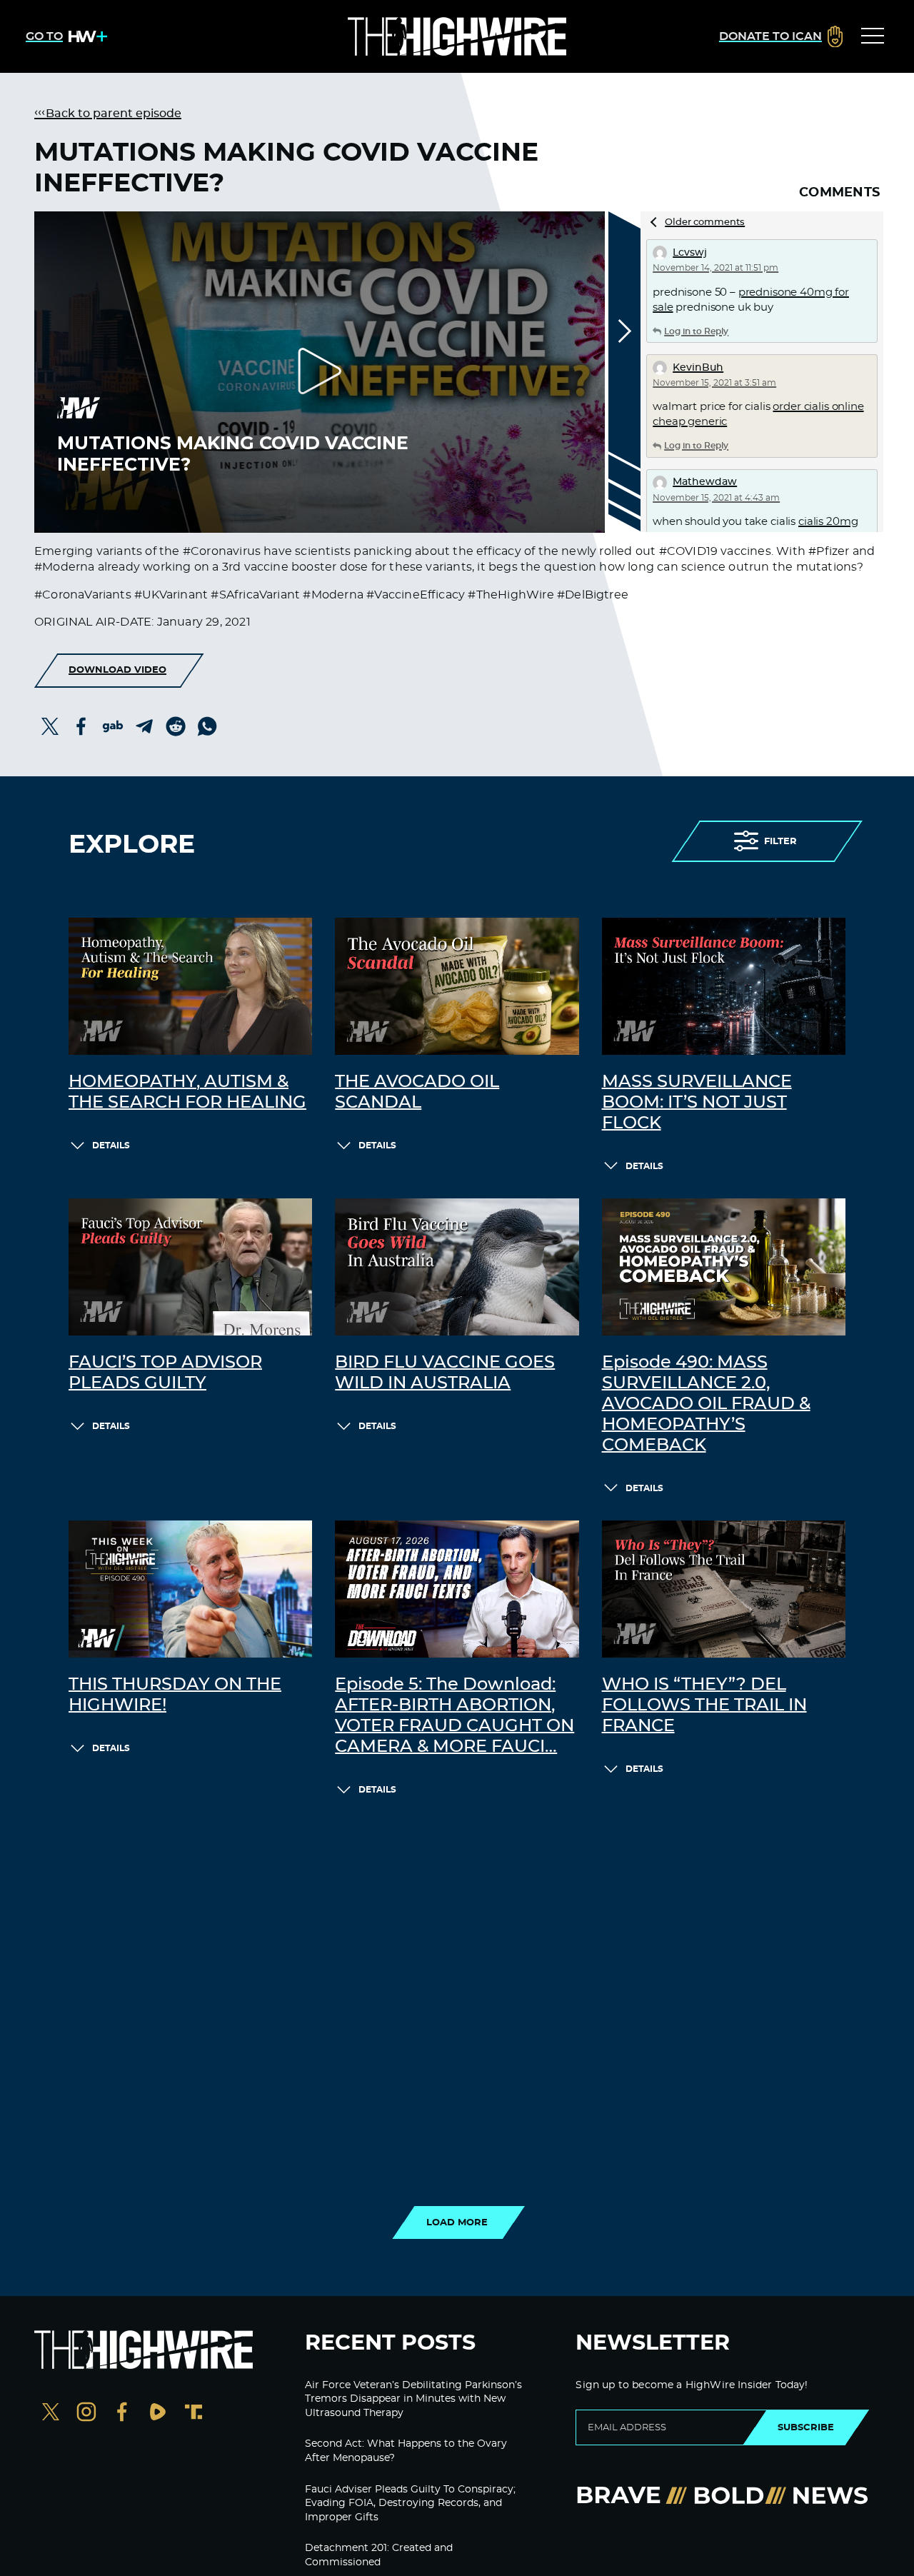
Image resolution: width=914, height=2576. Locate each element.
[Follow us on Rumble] (158, 2414)
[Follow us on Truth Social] (194, 2414)
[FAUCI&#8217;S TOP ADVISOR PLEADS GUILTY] (190, 1267)
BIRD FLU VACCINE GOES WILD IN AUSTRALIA (445, 1373)
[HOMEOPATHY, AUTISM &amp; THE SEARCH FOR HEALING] (190, 986)
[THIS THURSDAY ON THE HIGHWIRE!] (190, 1589)
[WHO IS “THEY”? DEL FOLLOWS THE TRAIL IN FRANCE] (724, 1589)
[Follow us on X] (51, 2414)
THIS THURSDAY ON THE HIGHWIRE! (175, 1695)
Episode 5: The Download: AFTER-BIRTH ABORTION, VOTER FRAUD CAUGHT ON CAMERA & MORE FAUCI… (455, 1715)
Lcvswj (690, 253)
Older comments (705, 222)
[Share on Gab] (113, 726)
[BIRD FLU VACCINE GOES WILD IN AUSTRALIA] (457, 1267)
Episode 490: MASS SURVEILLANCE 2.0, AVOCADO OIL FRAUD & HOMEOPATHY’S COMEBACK (706, 1404)
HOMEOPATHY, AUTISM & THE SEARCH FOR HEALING (187, 1092)
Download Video (117, 670)
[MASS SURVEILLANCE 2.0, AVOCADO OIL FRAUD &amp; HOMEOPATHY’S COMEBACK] (724, 1267)
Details (111, 1146)
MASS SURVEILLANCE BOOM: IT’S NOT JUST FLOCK (697, 1103)
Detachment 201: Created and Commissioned (379, 2555)
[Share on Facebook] (81, 726)
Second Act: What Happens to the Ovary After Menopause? (406, 2451)
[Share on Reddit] (176, 726)
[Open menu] (873, 36)
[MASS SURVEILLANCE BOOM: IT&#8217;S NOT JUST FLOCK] (724, 986)
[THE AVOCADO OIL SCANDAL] (457, 986)
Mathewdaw (705, 482)
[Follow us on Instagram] (86, 2414)
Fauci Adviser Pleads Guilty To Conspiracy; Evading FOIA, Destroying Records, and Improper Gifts (410, 2504)
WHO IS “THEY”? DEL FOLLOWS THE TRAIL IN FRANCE (704, 1705)
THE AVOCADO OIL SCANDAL (417, 1092)
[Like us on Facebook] (122, 2414)
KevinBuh (698, 368)
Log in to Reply (696, 331)
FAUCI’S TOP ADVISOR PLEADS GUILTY (165, 1373)
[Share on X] (50, 726)
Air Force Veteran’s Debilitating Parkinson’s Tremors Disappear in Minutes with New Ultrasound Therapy (413, 2399)
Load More (457, 2222)
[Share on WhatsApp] (207, 726)
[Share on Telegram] (144, 726)
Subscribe (806, 2427)
